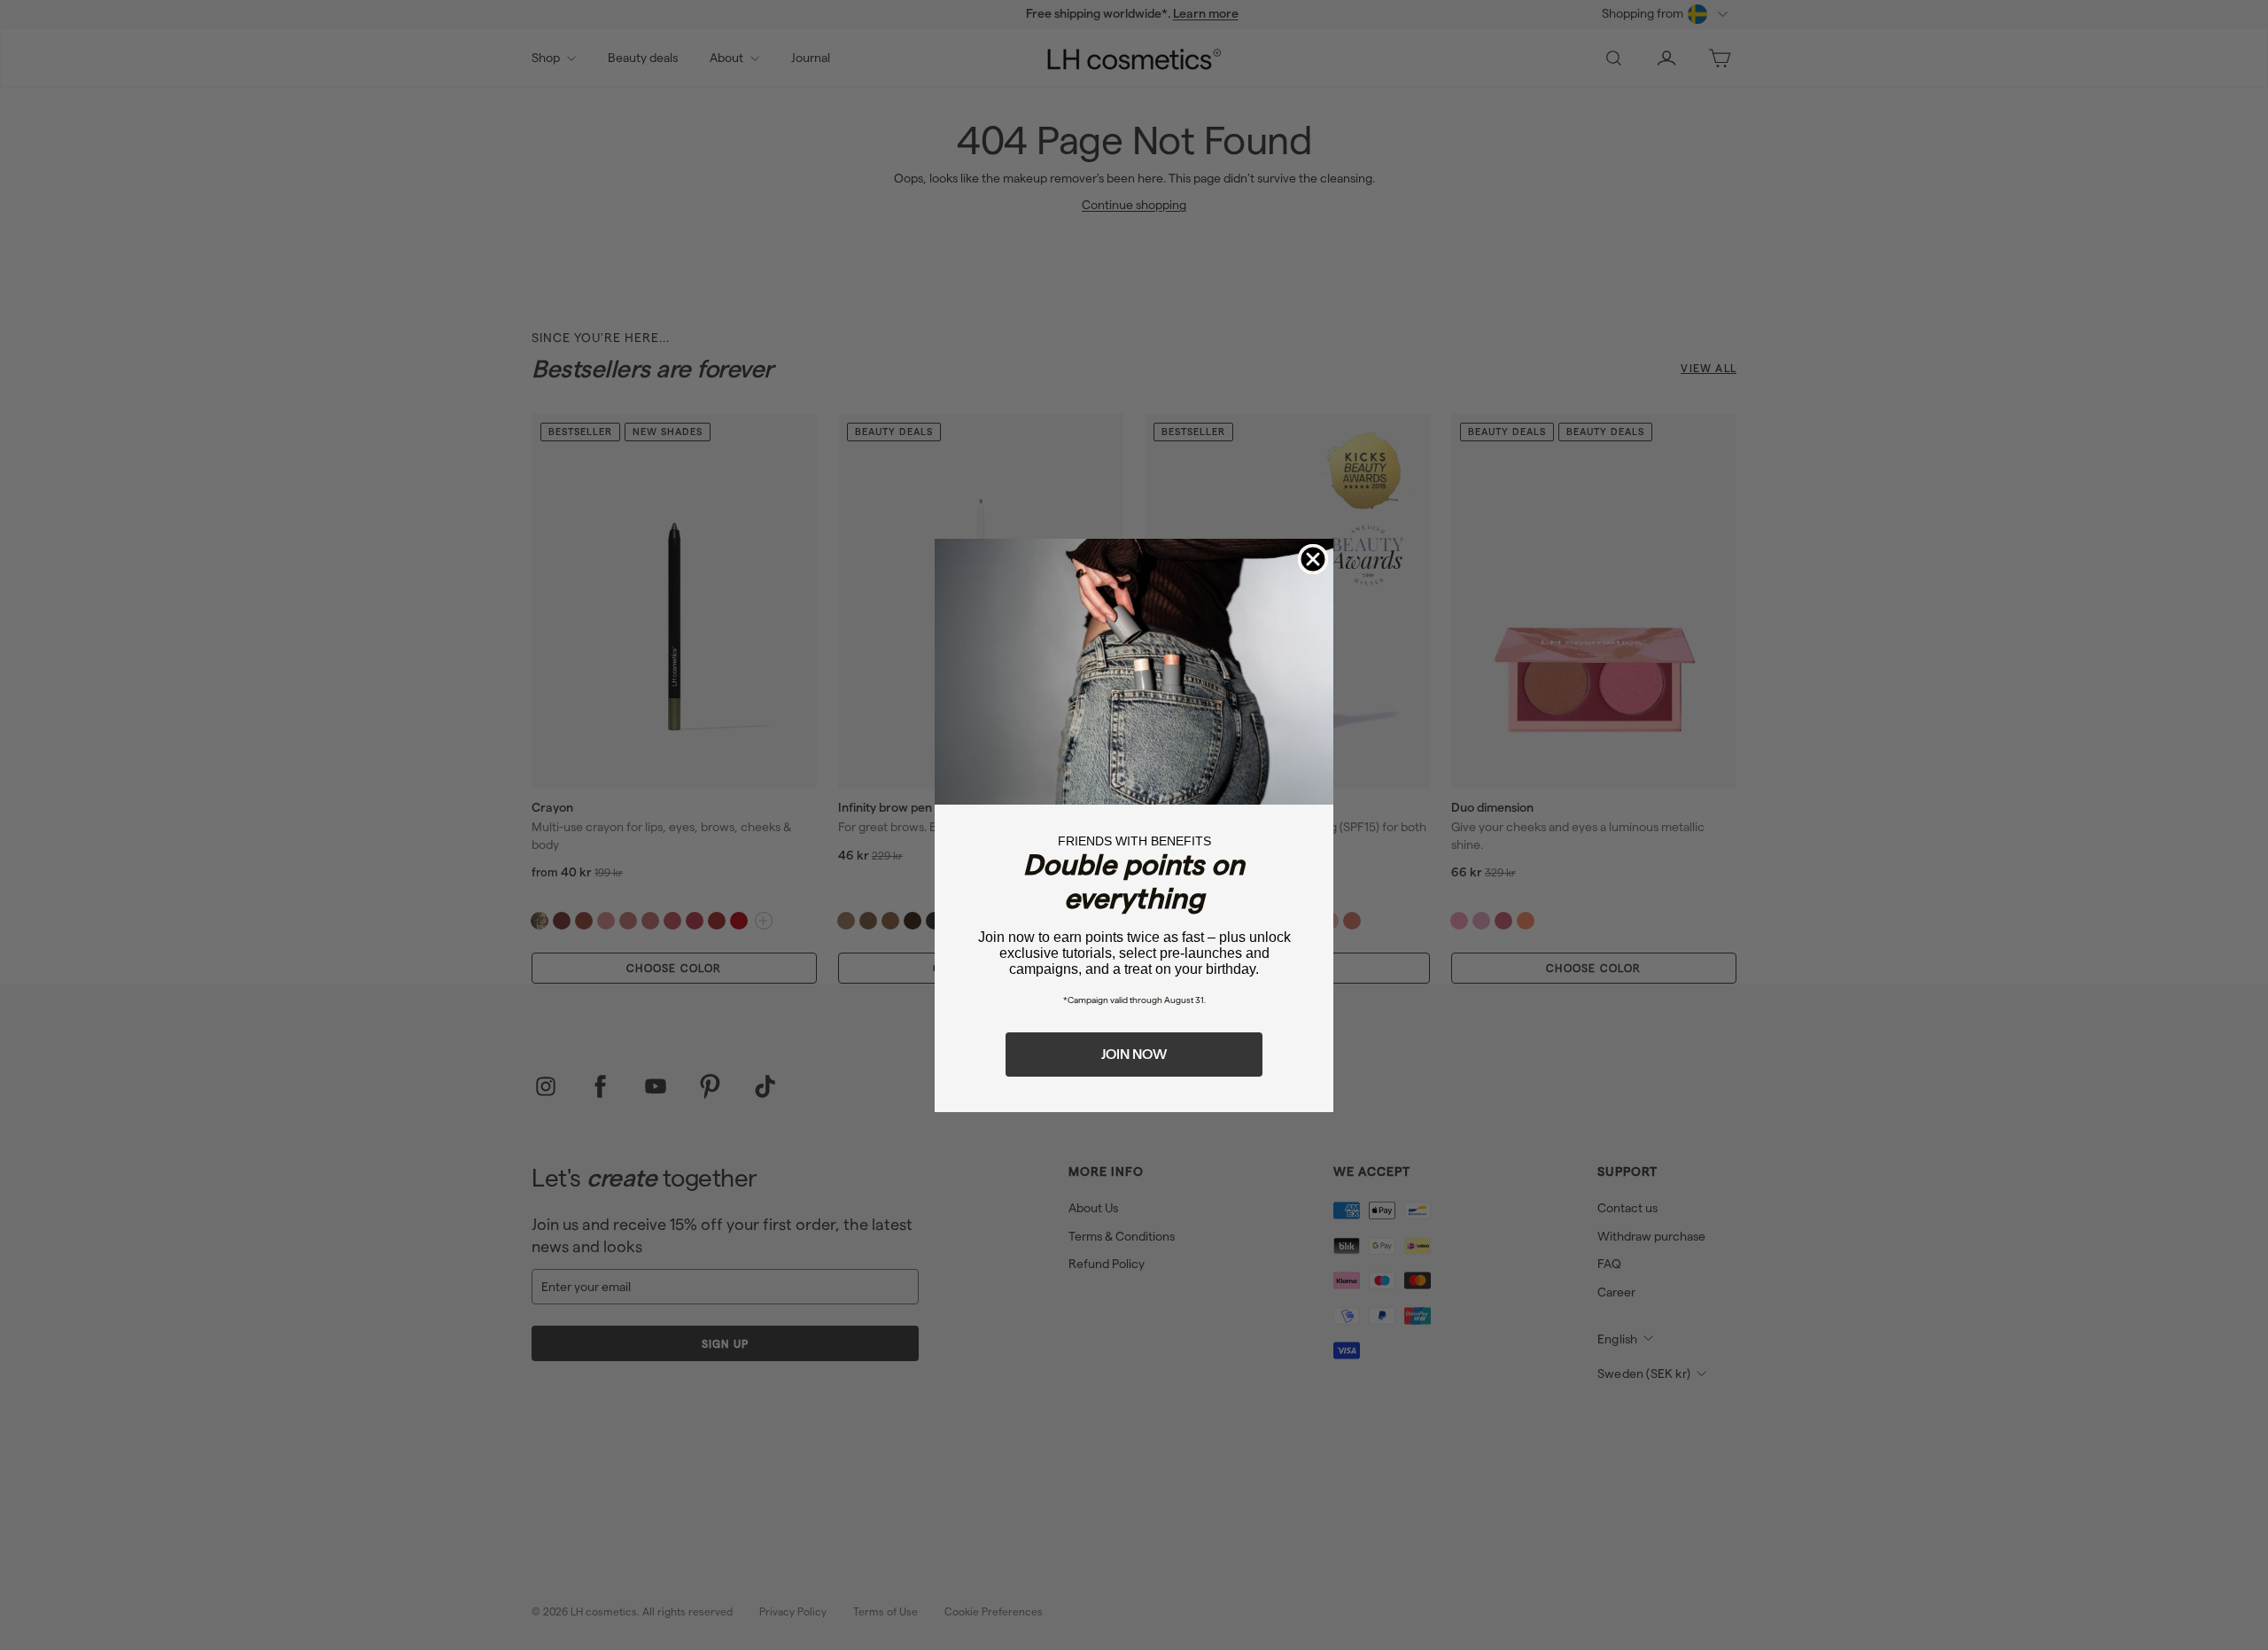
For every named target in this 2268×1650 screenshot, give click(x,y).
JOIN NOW (1134, 1054)
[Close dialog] (1313, 559)
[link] (1134, 672)
